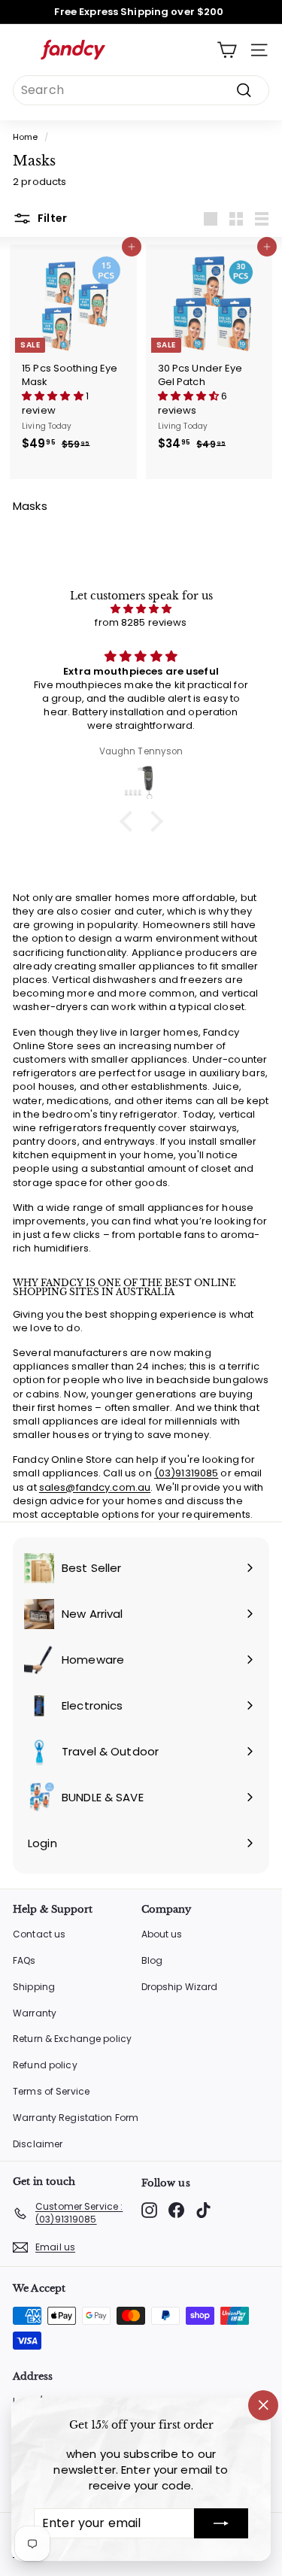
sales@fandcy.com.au (95, 1487)
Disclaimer (38, 2144)
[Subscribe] (221, 2523)
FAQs (24, 1960)
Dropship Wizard (180, 1987)
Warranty (35, 2013)
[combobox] (141, 90)
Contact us (39, 1934)
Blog (152, 1960)
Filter (51, 218)
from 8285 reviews (141, 622)
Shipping (34, 1987)
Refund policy (45, 2065)
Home (26, 137)
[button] (54, 396)
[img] (141, 609)
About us (162, 1934)
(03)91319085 (186, 1473)
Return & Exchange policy (72, 2039)
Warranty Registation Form (76, 2118)
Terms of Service (51, 2091)
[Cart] (227, 50)
